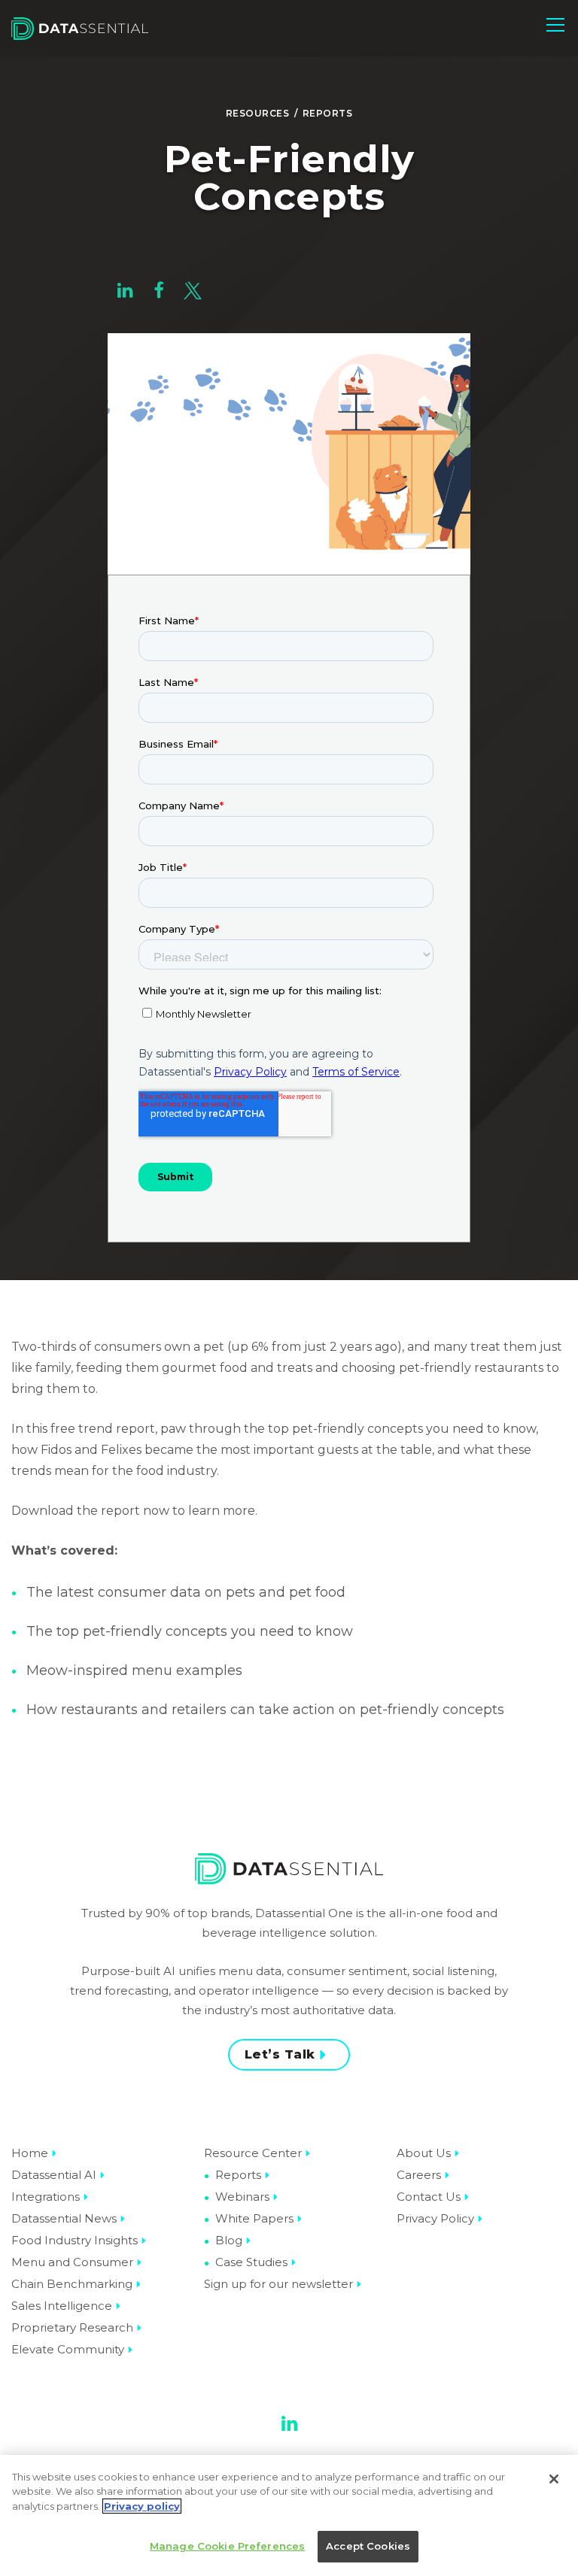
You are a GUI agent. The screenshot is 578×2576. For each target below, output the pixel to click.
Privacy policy (142, 2506)
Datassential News (64, 2218)
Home (30, 2153)
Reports (328, 113)
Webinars (242, 2197)
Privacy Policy (435, 2218)
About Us (424, 2153)
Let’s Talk (280, 2054)
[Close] (554, 2479)
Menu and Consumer (72, 2262)
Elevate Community (68, 2349)
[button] (555, 25)
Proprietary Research (72, 2327)
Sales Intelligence (62, 2306)
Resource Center (253, 2153)
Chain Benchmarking (72, 2284)
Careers (419, 2175)
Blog (229, 2240)
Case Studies (251, 2262)
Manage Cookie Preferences (227, 2546)
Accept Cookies (368, 2546)
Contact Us (429, 2197)
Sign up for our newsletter (278, 2284)
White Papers (254, 2218)
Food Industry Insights (75, 2240)
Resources (258, 113)
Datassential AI (54, 2175)
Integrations (46, 2197)
